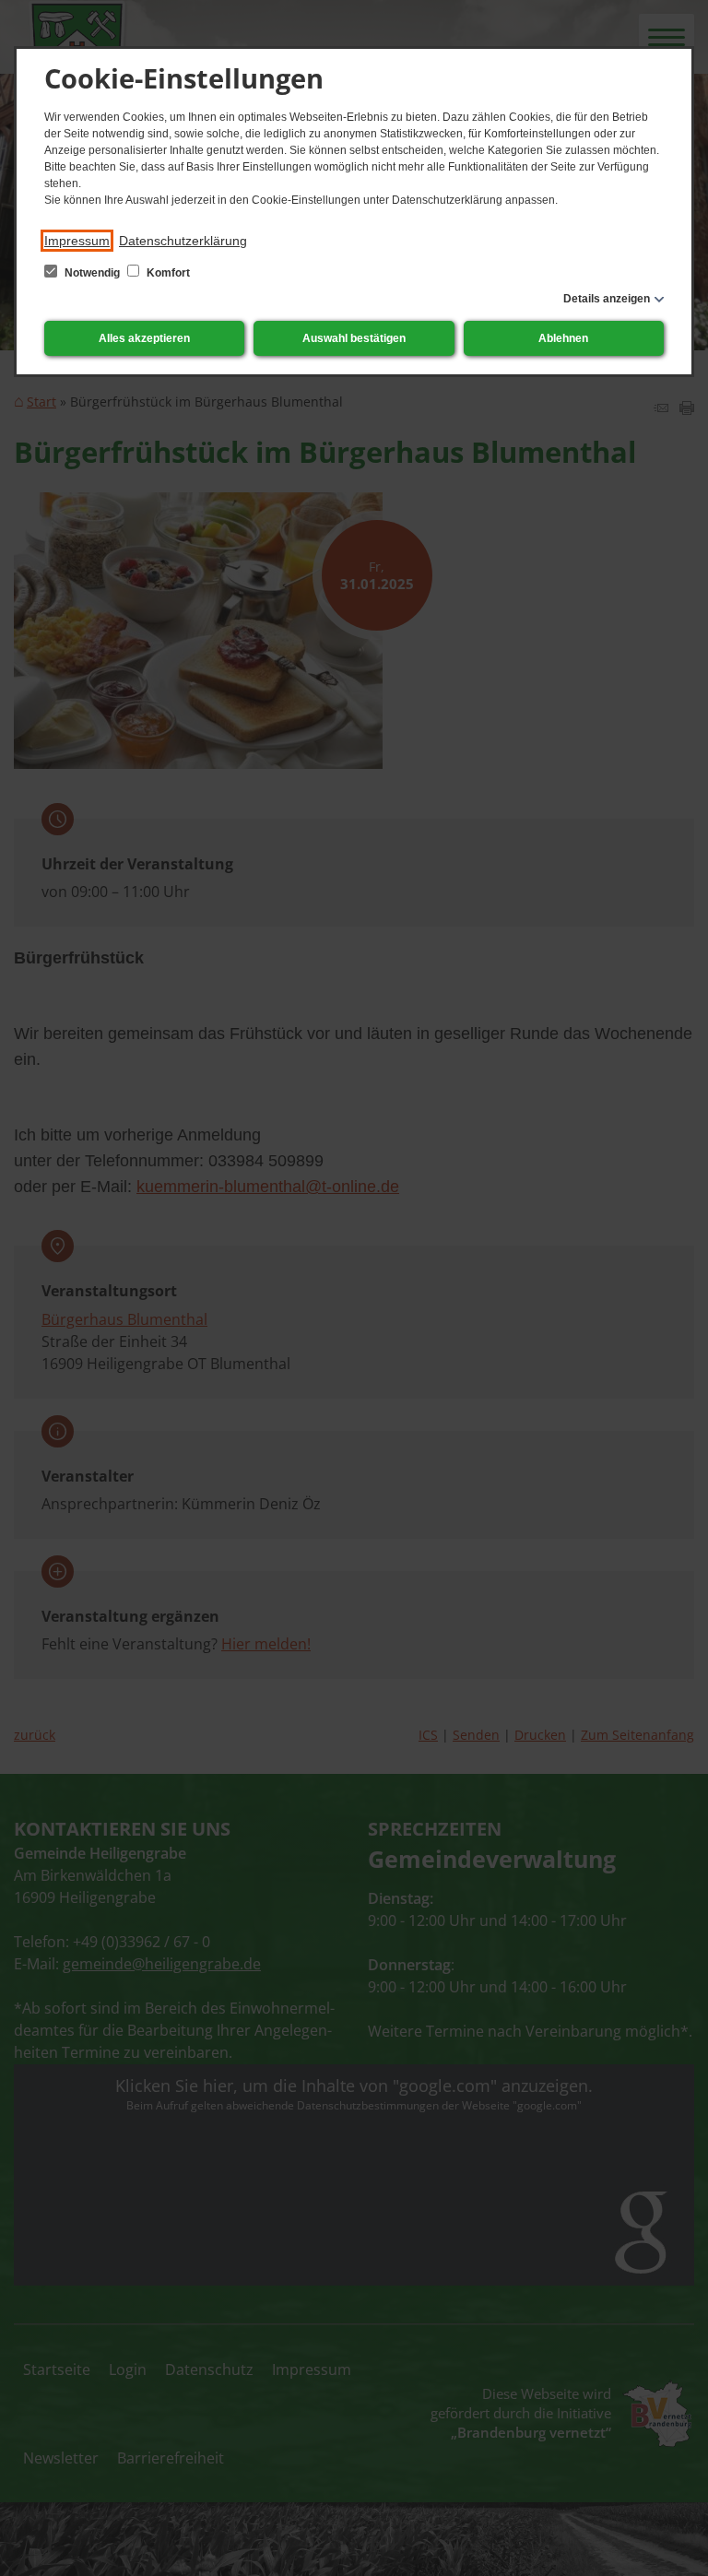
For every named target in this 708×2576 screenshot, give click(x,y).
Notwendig (92, 273)
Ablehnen (563, 338)
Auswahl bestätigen (354, 338)
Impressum (77, 241)
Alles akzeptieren (144, 338)
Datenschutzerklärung (183, 241)
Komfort (167, 273)
